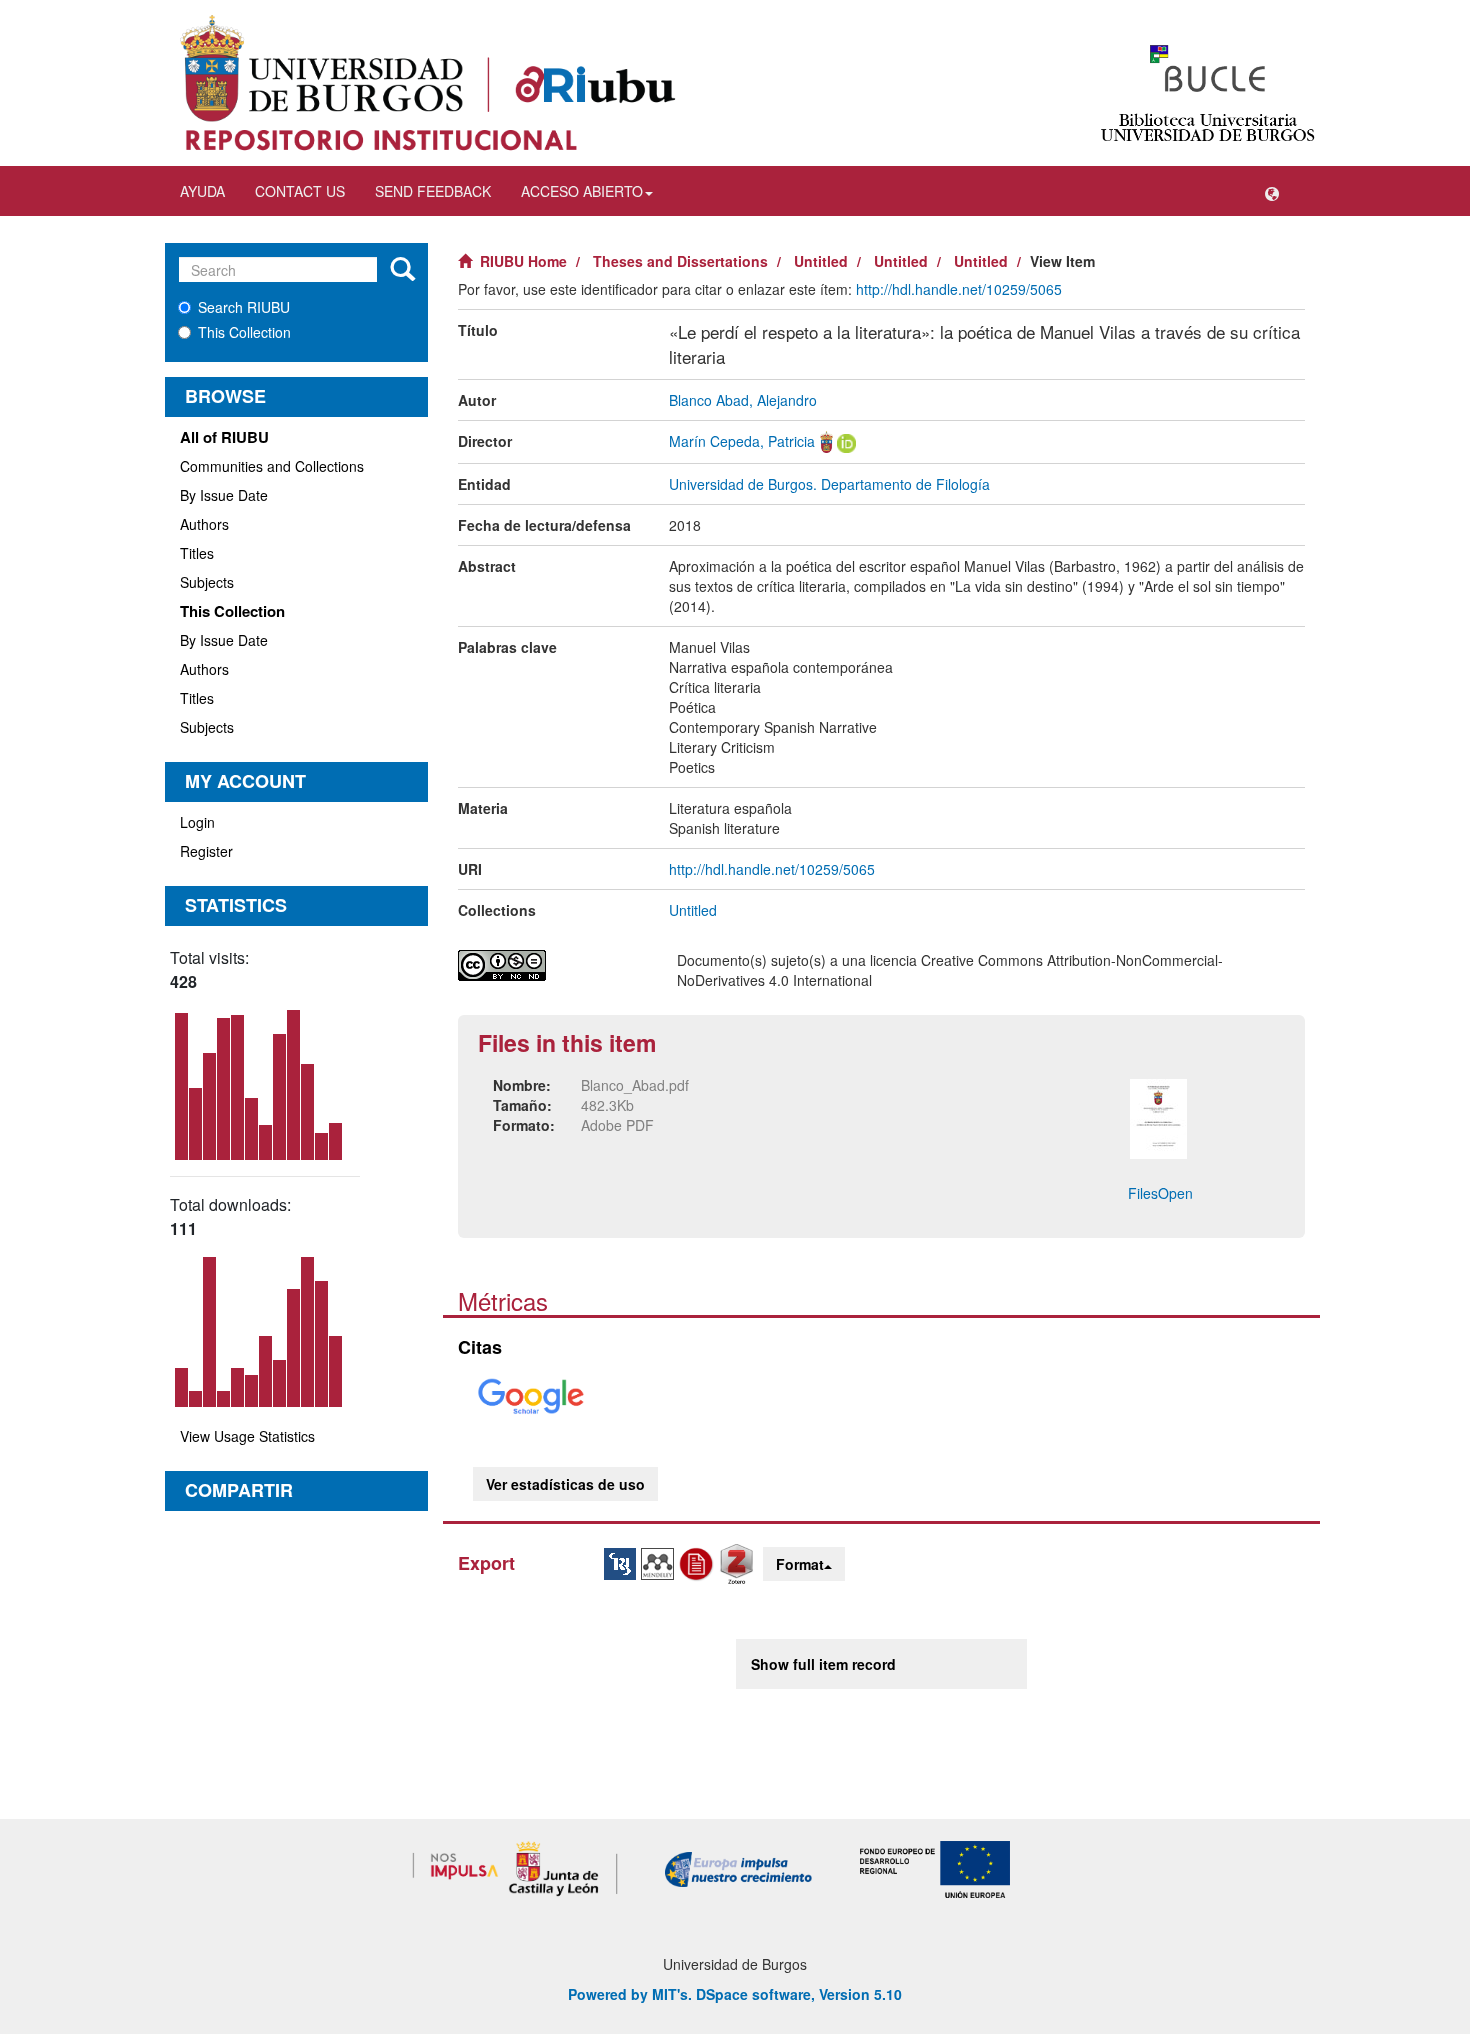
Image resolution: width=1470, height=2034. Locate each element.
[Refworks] (699, 1562)
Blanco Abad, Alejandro (743, 400)
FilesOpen (1160, 1193)
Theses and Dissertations (680, 261)
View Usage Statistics (247, 1436)
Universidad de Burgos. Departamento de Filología (829, 484)
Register (206, 851)
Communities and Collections (272, 466)
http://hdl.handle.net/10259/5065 (959, 289)
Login (197, 822)
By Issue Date (224, 495)
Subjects (207, 582)
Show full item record (823, 1664)
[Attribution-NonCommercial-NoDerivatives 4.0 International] (552, 965)
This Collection (244, 332)
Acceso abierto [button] (582, 191)
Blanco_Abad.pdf (635, 1085)
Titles (197, 553)
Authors (204, 524)
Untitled (821, 261)
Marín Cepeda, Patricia (742, 441)
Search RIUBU (244, 307)
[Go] (402, 270)
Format (800, 1564)
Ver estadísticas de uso (565, 1484)
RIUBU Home (523, 261)
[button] (1272, 191)
